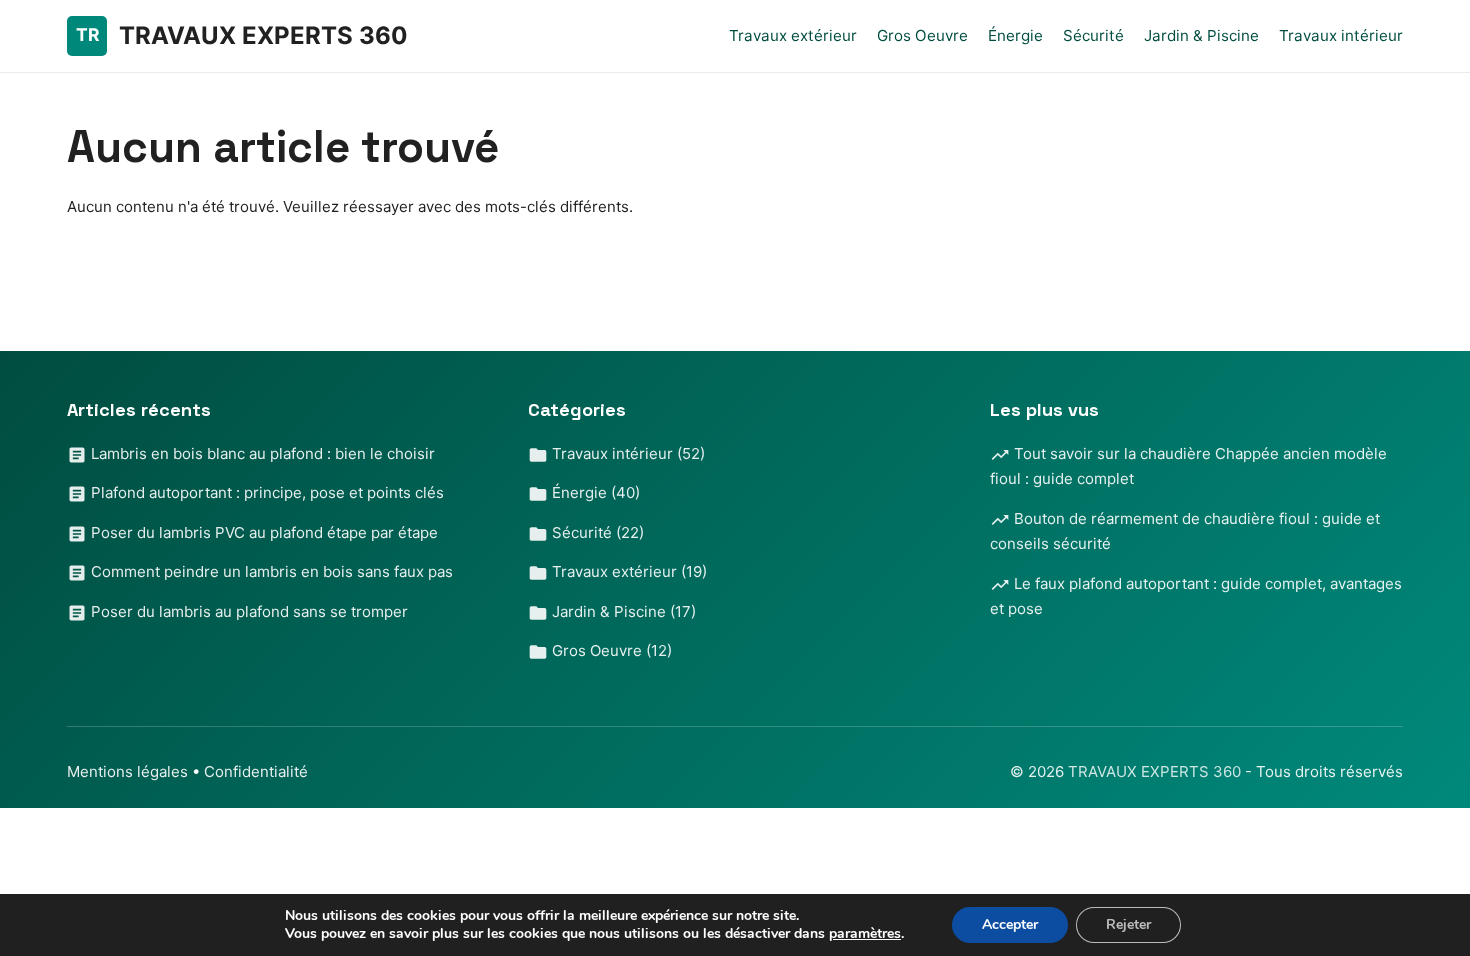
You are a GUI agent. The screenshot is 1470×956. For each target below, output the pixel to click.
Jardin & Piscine (1201, 35)
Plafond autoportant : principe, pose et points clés (265, 492)
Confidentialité (256, 771)
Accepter (1010, 924)
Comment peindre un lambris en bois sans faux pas (270, 571)
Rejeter (1128, 924)
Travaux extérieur (793, 35)
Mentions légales (127, 771)
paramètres (865, 934)
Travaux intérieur (1341, 35)
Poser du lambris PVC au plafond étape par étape (262, 532)
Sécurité (1093, 35)
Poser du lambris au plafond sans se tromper (247, 611)
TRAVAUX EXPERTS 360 (1156, 771)
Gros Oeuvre (922, 35)
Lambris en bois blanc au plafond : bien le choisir (261, 453)
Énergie (1015, 35)
